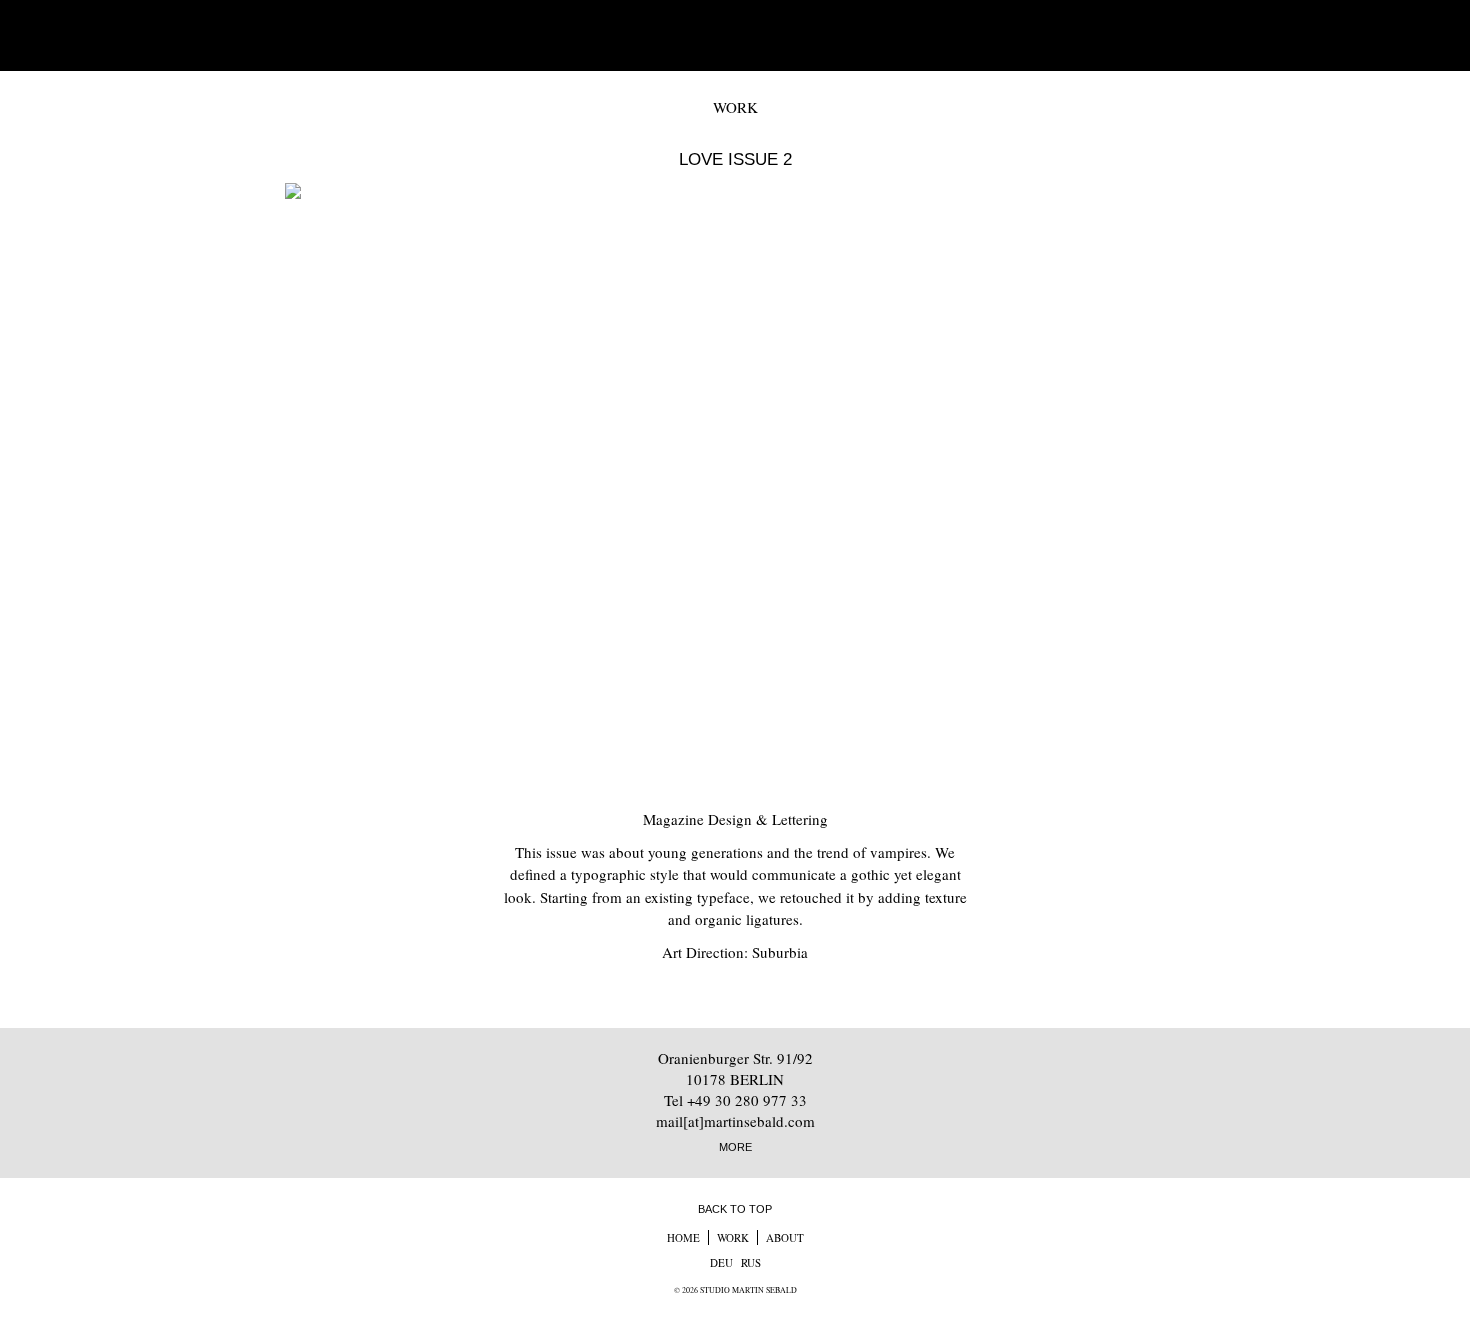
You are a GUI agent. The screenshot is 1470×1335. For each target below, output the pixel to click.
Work (733, 1237)
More (735, 1147)
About (785, 1237)
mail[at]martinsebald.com (735, 1121)
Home (683, 1237)
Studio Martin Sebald (735, 35)
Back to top (735, 1209)
